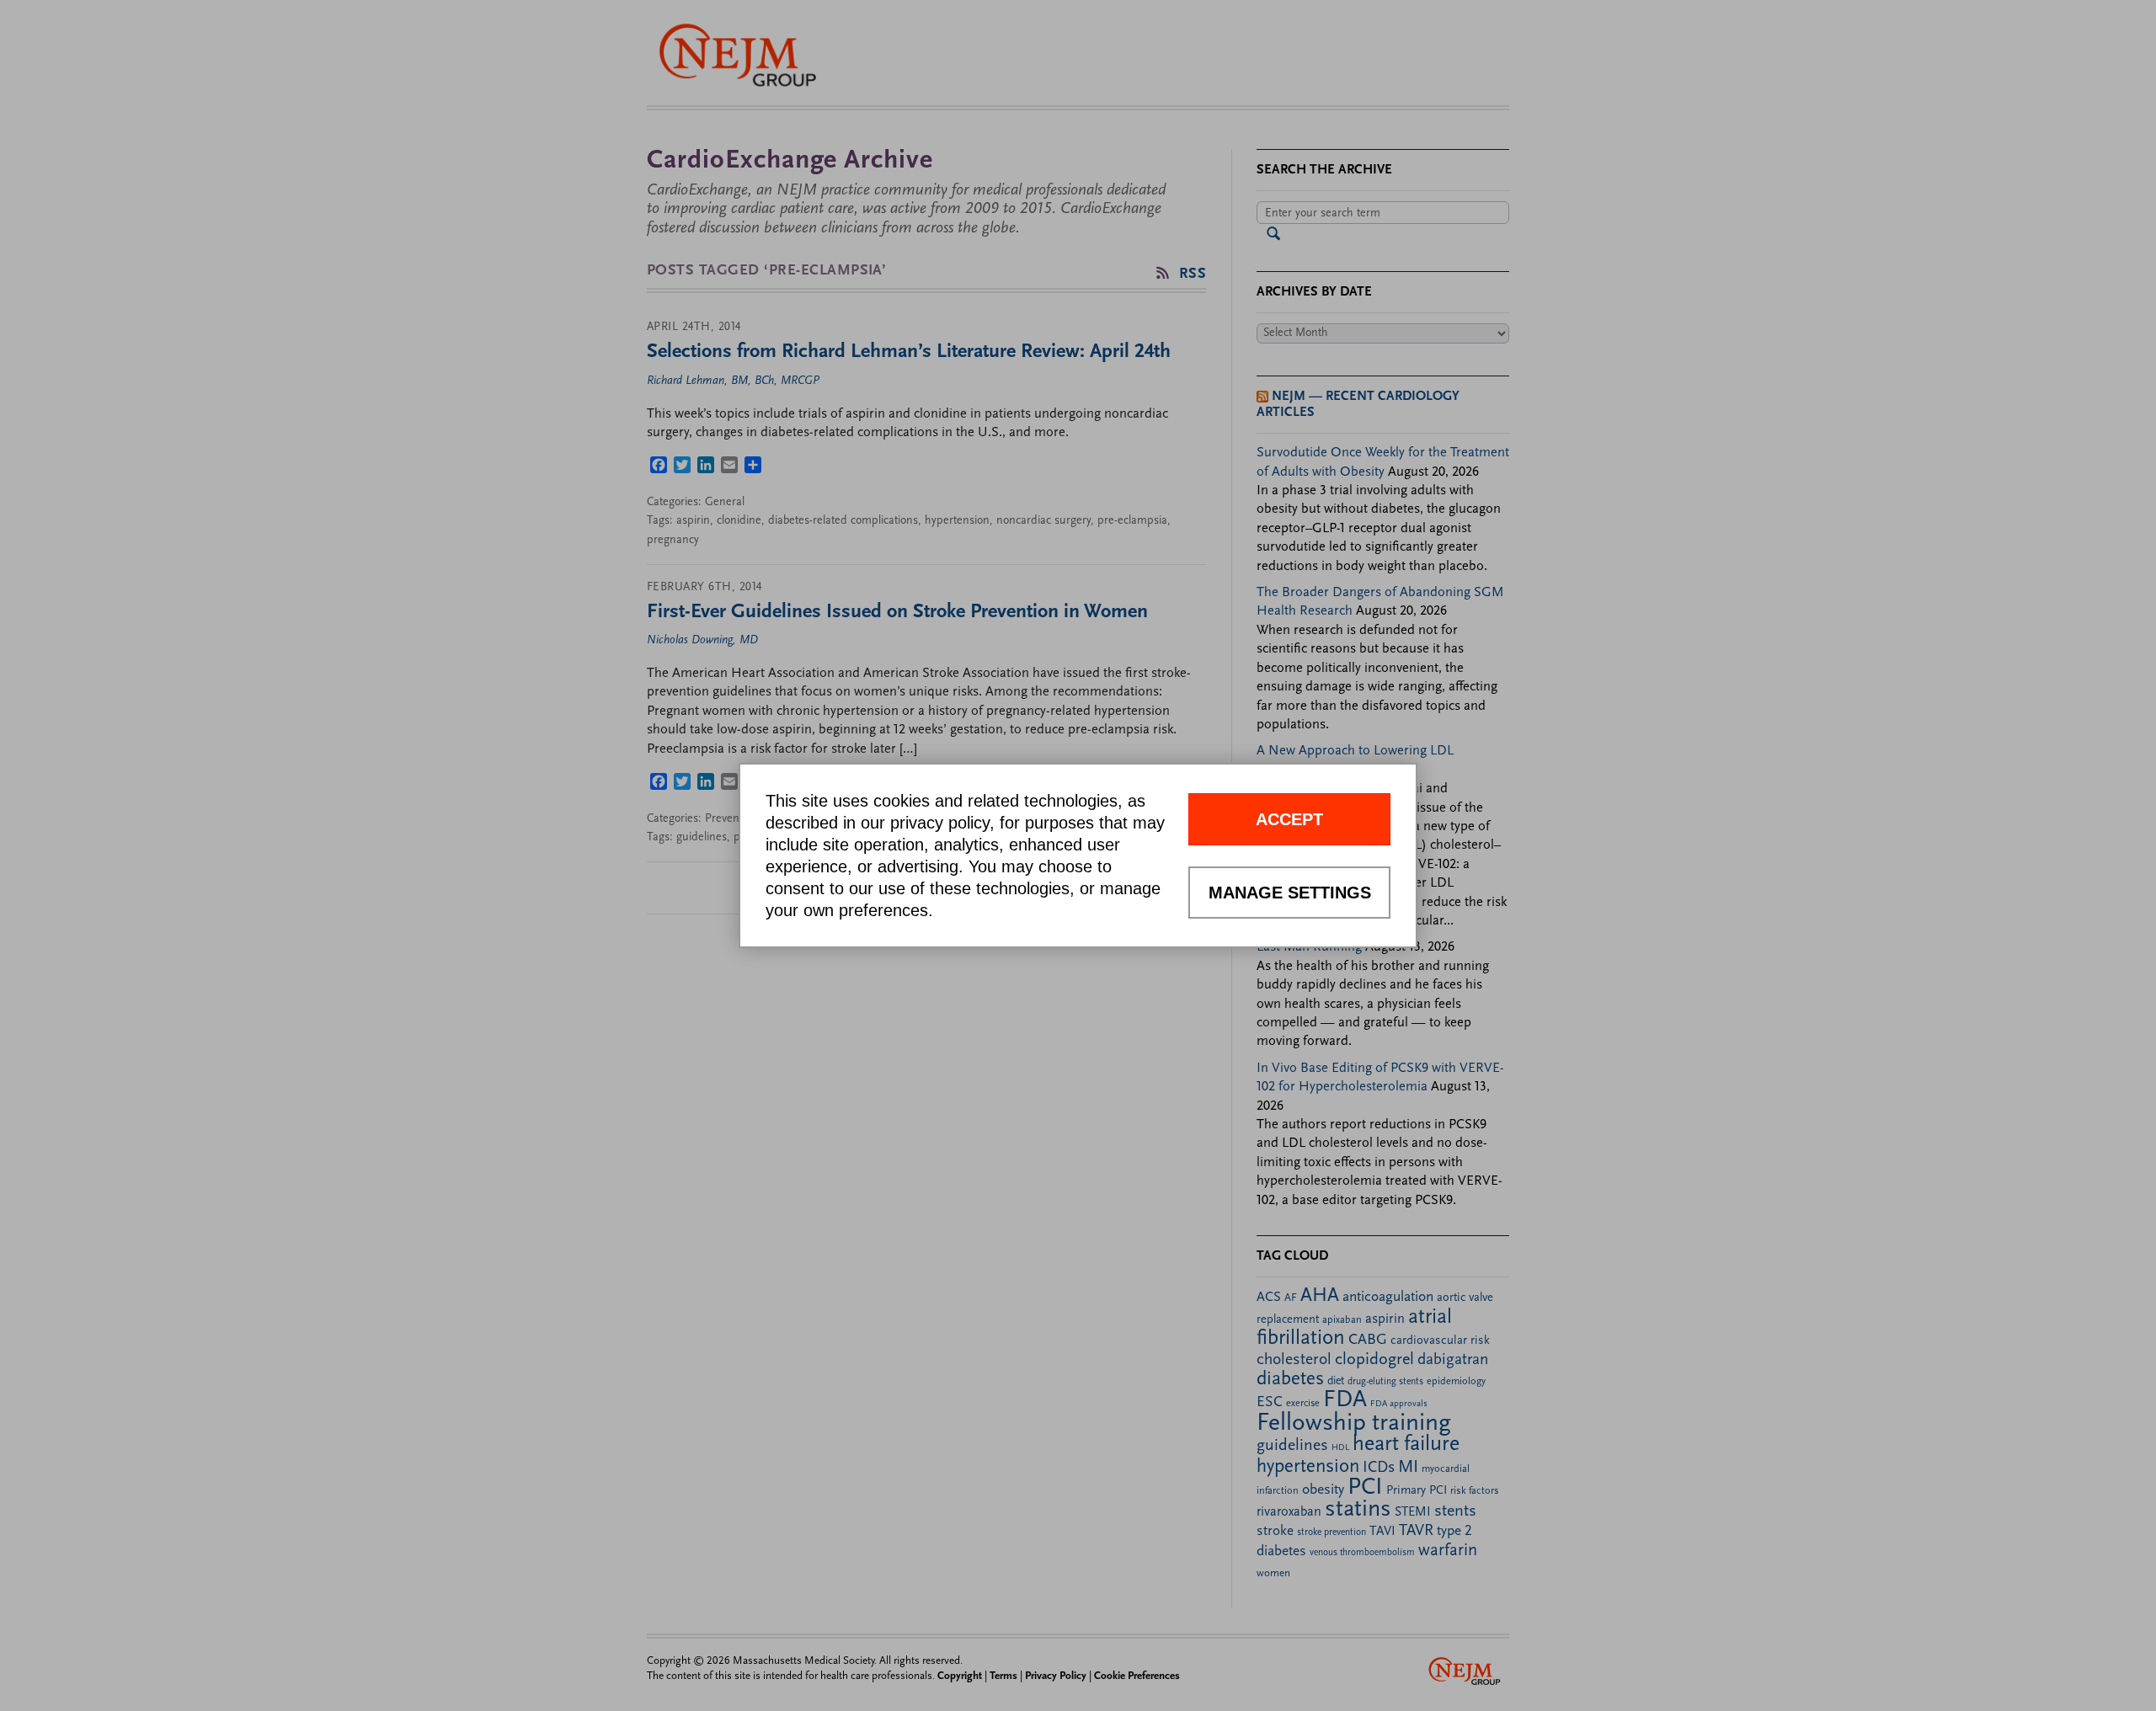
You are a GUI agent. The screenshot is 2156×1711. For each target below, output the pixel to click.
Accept (1289, 819)
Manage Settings (1290, 893)
